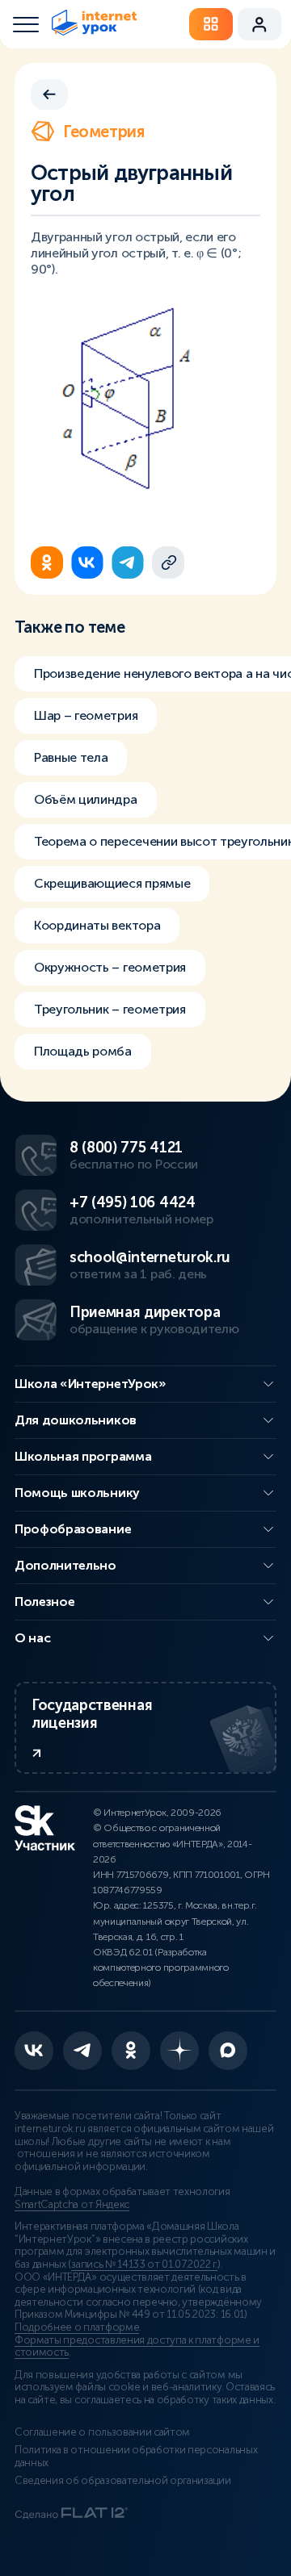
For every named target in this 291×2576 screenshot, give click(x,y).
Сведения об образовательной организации (123, 2481)
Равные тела (71, 757)
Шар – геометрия (86, 715)
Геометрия (103, 132)
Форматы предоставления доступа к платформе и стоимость (137, 2347)
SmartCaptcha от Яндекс (72, 2205)
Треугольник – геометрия (110, 1009)
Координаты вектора (97, 925)
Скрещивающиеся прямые (112, 883)
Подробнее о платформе (77, 2327)
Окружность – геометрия (110, 967)
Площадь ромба (83, 1051)
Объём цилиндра (86, 799)
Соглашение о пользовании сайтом (102, 2432)
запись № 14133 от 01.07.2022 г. (144, 2264)
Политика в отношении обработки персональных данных (136, 2457)
